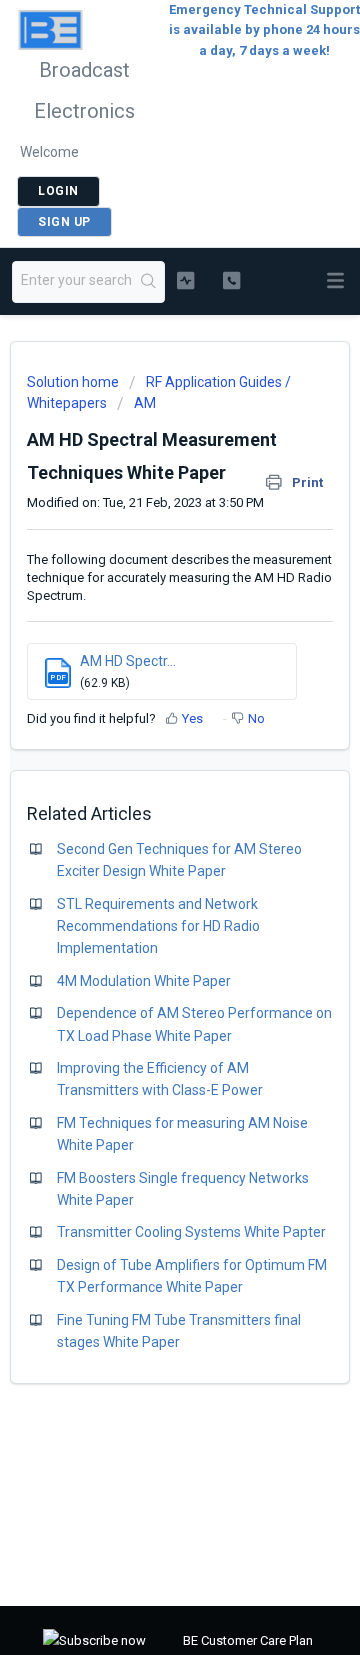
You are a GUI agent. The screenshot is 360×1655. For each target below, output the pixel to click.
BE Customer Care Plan (248, 1640)
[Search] (149, 282)
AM (145, 403)
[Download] (143, 826)
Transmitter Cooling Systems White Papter (191, 1232)
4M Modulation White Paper (144, 981)
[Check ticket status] (185, 280)
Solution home (74, 382)
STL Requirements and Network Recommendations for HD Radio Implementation (158, 926)
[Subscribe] (94, 1641)
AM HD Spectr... (128, 661)
